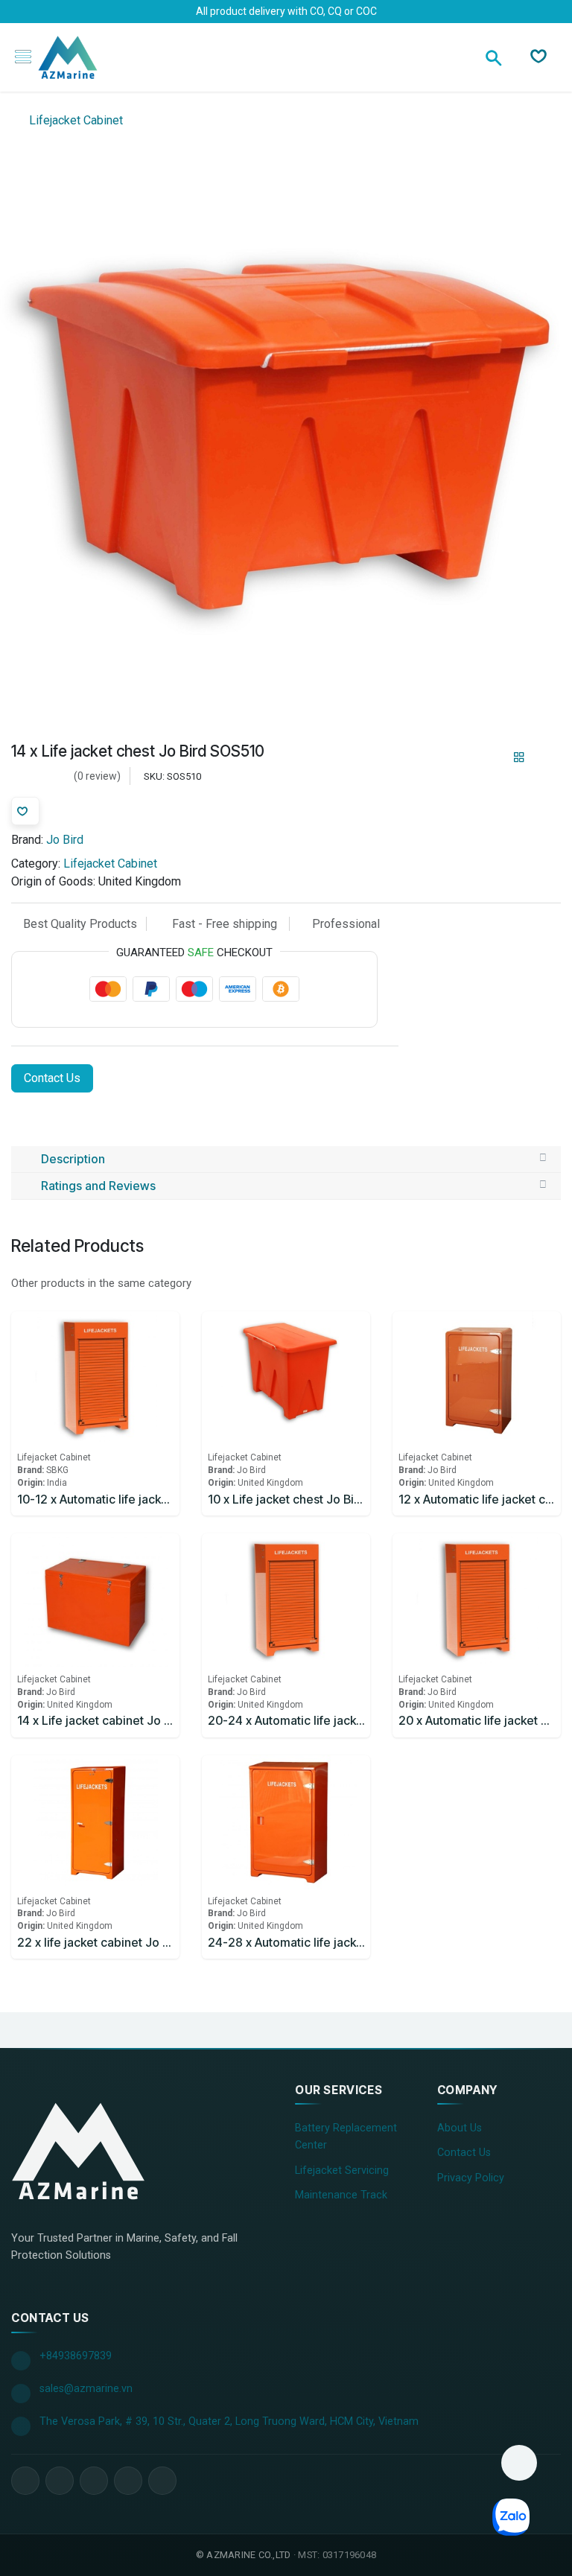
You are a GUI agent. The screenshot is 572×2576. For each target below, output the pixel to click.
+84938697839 (76, 2356)
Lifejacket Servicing (342, 2170)
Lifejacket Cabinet (74, 120)
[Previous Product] (493, 757)
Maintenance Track (341, 2195)
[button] (519, 2463)
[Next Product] (545, 757)
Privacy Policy (471, 2178)
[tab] (286, 1160)
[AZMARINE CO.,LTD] (78, 2151)
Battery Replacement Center (346, 2137)
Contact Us (52, 1078)
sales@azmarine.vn (86, 2389)
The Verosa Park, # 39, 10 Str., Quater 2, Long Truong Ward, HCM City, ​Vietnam (229, 2421)
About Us (460, 2128)
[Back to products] (519, 757)
